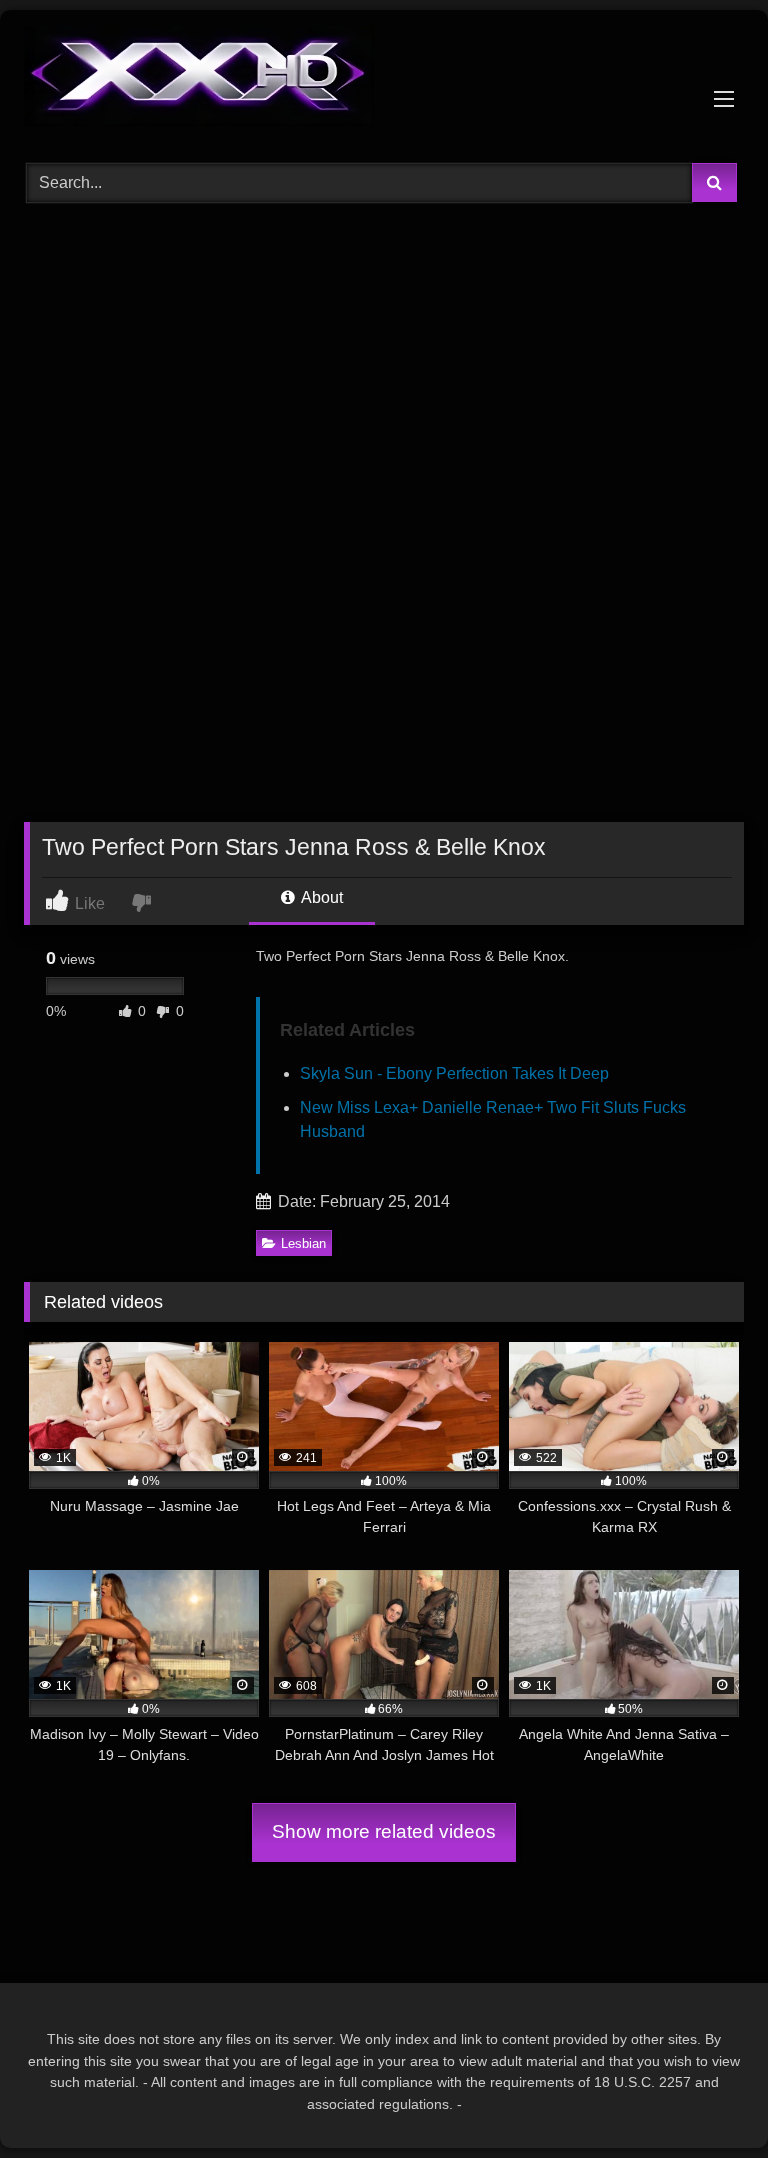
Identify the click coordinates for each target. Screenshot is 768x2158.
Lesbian (303, 1243)
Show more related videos (384, 1831)
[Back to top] (706, 2098)
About (320, 897)
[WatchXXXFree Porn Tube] (384, 79)
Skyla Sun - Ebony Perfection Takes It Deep (454, 1073)
